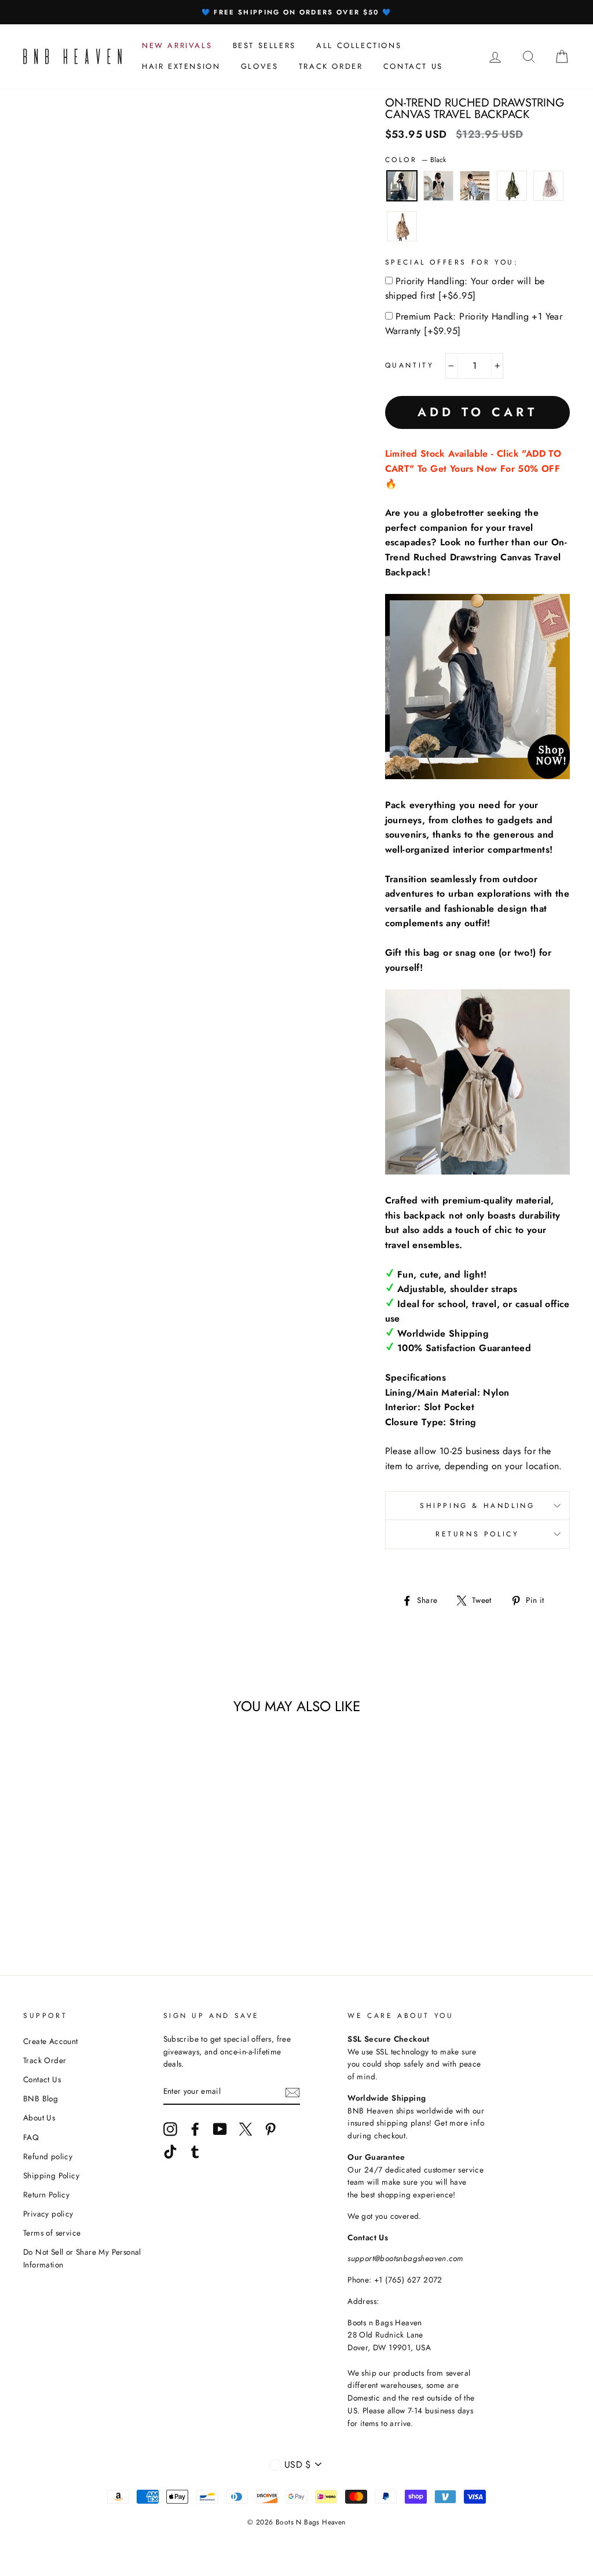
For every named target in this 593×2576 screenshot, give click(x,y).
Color (416, 160)
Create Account (51, 2041)
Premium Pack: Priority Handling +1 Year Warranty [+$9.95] (474, 324)
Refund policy (48, 2156)
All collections (359, 45)
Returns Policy (477, 1534)
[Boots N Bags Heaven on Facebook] (195, 2129)
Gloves (260, 66)
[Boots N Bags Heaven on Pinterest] (270, 2129)
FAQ (31, 2137)
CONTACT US (413, 66)
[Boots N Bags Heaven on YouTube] (220, 2129)
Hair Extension (181, 66)
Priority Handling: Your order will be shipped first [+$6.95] (465, 289)
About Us (39, 2118)
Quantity (410, 365)
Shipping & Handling (477, 1506)
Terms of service (52, 2233)
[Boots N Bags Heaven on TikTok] (170, 2152)
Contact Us (42, 2079)
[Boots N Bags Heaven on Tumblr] (195, 2152)
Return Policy (46, 2195)
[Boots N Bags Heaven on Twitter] (246, 2129)
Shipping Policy (51, 2175)
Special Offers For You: (452, 262)
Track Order (45, 2060)
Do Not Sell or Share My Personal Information (82, 2258)
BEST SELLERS (264, 45)
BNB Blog (41, 2098)
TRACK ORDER (331, 66)
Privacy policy (48, 2214)
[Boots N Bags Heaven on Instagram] (170, 2129)
